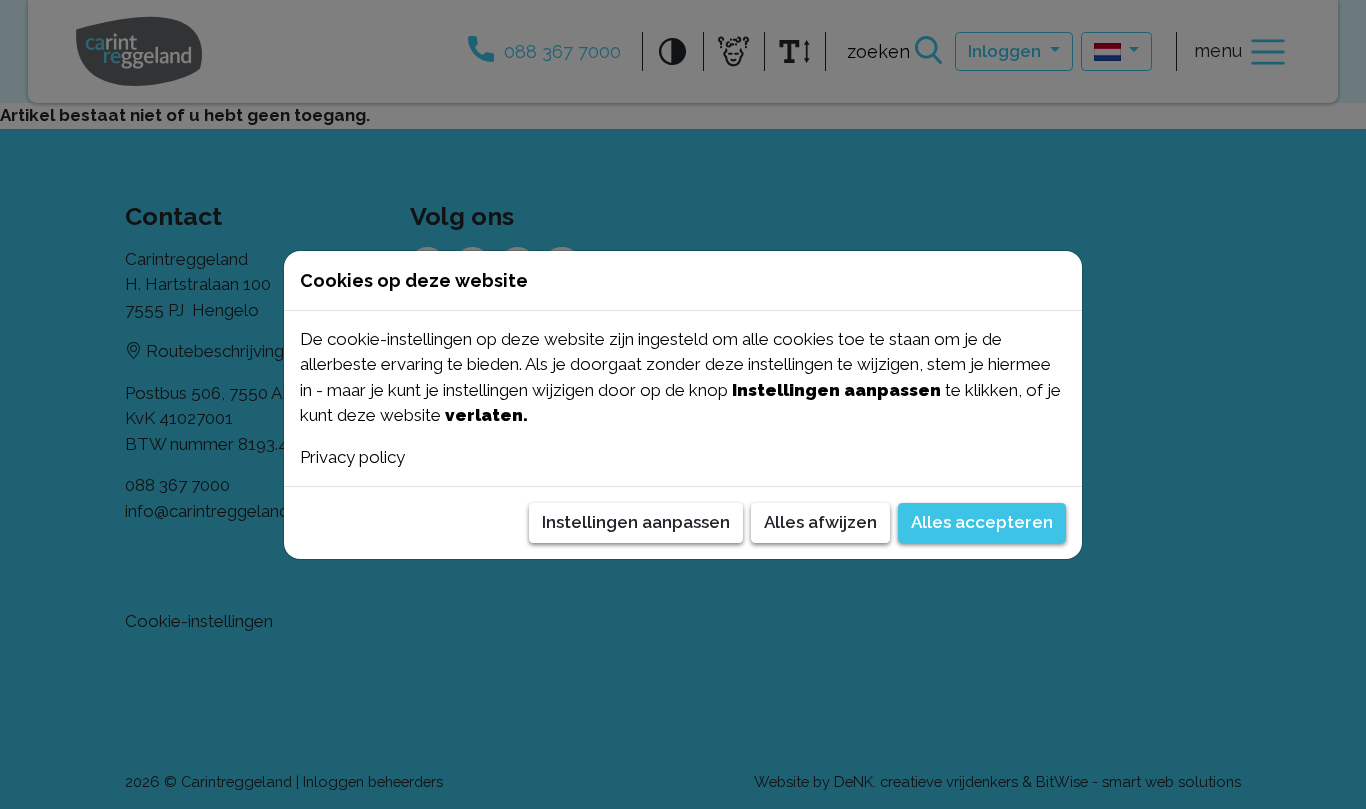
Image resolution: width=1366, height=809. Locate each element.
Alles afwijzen (820, 522)
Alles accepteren (982, 522)
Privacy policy (352, 457)
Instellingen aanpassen (636, 522)
